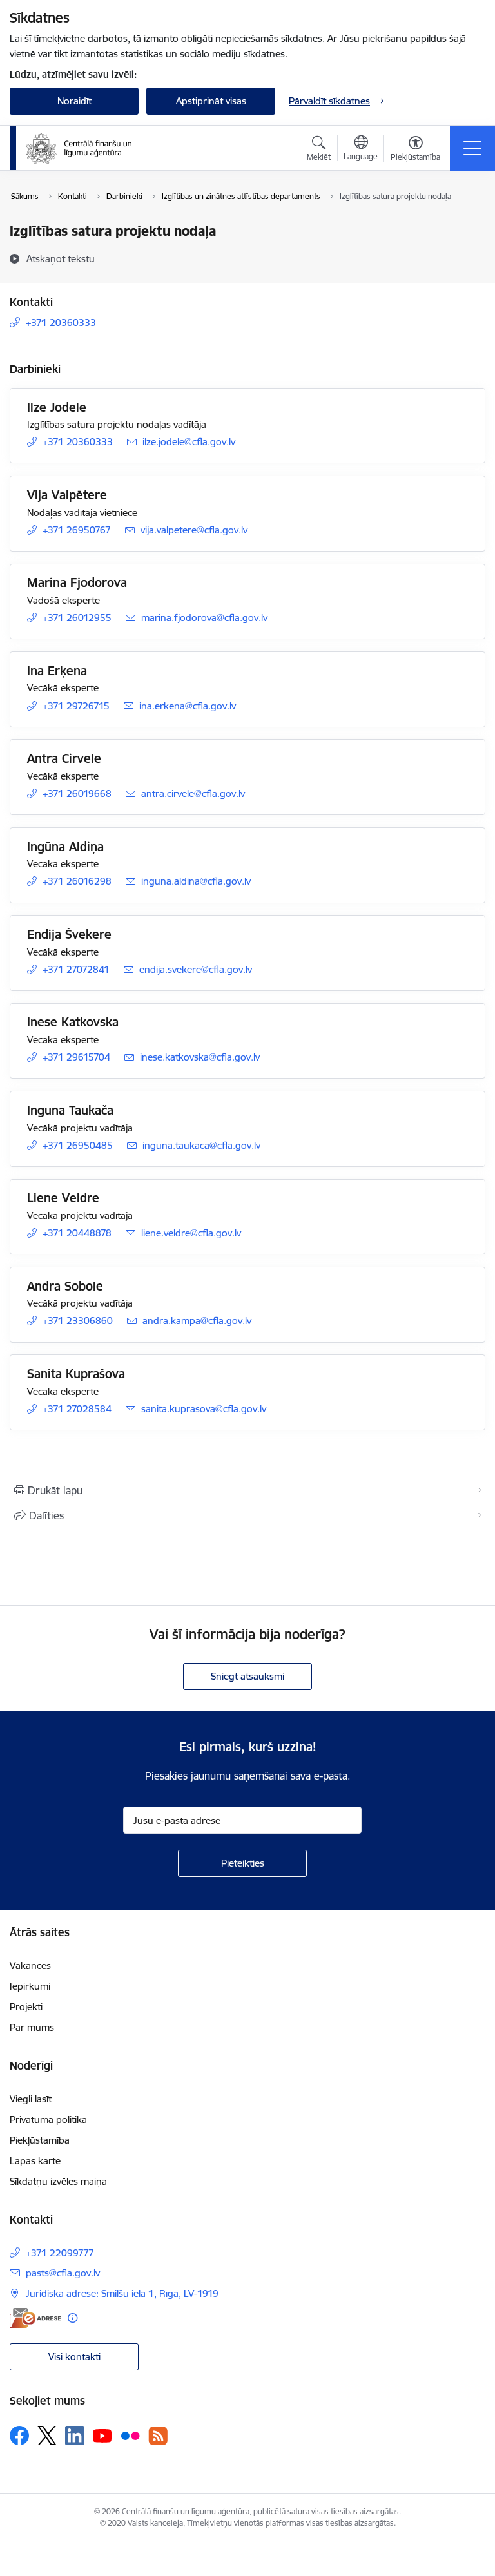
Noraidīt (74, 101)
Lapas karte (35, 2161)
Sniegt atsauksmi (247, 1676)
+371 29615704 (76, 1057)
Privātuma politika (48, 2119)
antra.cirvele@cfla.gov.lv (193, 793)
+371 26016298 (77, 881)
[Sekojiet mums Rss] (158, 2436)
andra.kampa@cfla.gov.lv (197, 1321)
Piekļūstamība (40, 2140)
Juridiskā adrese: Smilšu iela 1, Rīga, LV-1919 (122, 2293)
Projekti (26, 2007)
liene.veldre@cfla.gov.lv (191, 1233)
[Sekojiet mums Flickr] (130, 2435)
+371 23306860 (78, 1321)
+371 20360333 (61, 322)
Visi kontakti (74, 2357)
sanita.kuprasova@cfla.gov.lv (204, 1409)
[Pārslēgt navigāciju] (472, 148)
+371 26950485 (78, 1145)
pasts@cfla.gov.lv (63, 2273)
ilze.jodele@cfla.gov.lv (189, 442)
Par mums (32, 2027)
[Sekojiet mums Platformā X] (47, 2436)
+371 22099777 (60, 2253)
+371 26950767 (77, 530)
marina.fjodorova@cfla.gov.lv (204, 618)
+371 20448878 (77, 1233)
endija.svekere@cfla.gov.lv (196, 969)
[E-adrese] (35, 2318)
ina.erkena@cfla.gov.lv (188, 706)
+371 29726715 (76, 706)
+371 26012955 (77, 618)
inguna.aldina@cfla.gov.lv (196, 881)
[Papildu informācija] (73, 2318)
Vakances (30, 1966)
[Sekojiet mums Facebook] (19, 2436)
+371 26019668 (77, 793)
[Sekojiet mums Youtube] (102, 2435)
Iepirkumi (30, 1986)
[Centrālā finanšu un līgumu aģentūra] (86, 148)
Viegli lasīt (31, 2099)
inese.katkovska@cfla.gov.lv (200, 1057)
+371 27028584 (77, 1409)
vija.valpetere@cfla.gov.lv (194, 530)
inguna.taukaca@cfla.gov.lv (201, 1145)
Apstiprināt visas (211, 101)
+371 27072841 (76, 969)
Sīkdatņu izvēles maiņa (58, 2181)
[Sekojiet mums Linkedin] (75, 2436)
